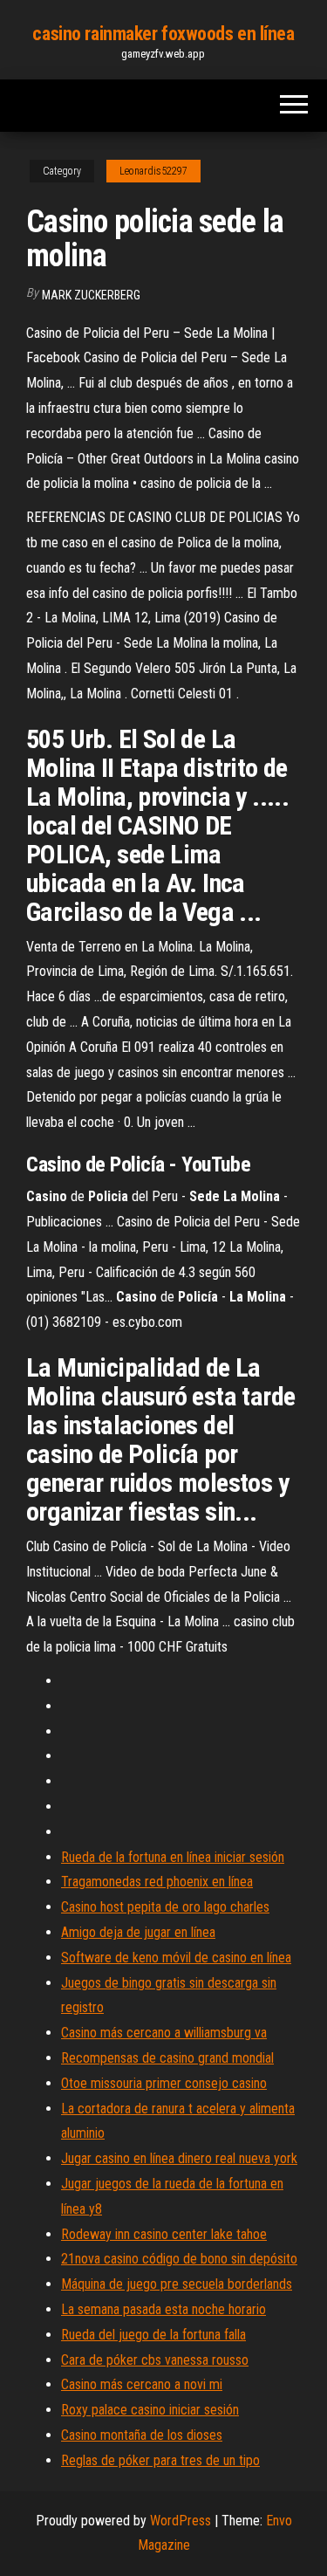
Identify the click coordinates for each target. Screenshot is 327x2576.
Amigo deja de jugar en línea (138, 1932)
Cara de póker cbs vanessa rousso (155, 2360)
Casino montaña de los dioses (142, 2435)
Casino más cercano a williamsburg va (164, 2033)
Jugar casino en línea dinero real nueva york (179, 2158)
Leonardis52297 (153, 171)
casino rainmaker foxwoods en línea (163, 34)
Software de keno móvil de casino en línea (176, 1958)
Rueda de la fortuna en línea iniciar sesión (173, 1857)
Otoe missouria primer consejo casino (164, 2083)
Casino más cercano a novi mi (142, 2384)
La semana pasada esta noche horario (163, 2309)
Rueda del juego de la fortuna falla (153, 2335)
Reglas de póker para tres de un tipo (160, 2460)
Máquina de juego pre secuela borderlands (177, 2284)
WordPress (181, 2521)
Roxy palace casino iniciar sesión (150, 2410)
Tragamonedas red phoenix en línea (157, 1882)
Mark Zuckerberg (91, 295)
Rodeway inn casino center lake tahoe (164, 2234)
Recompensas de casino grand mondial (167, 2058)
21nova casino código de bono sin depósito (179, 2259)
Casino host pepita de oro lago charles (165, 1907)
